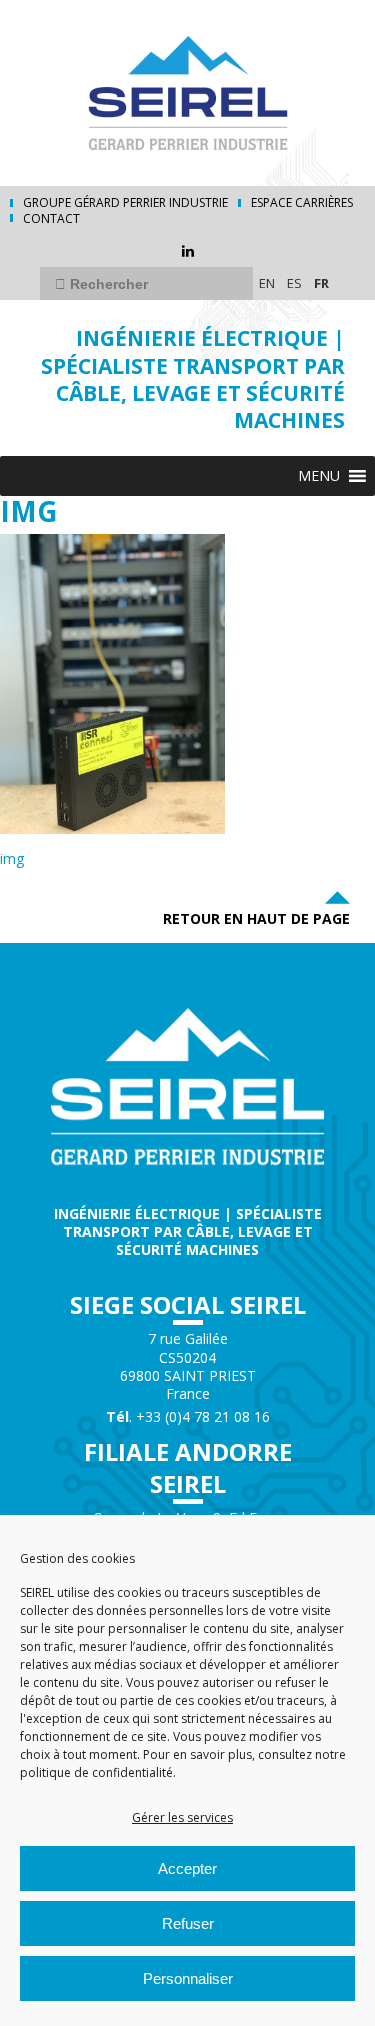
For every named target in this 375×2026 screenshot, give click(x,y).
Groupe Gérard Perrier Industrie (125, 203)
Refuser (188, 1923)
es (294, 283)
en (267, 283)
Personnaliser (188, 1978)
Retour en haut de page (256, 918)
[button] (319, 476)
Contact (51, 219)
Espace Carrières (302, 203)
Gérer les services (182, 1817)
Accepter (187, 1868)
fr (321, 283)
